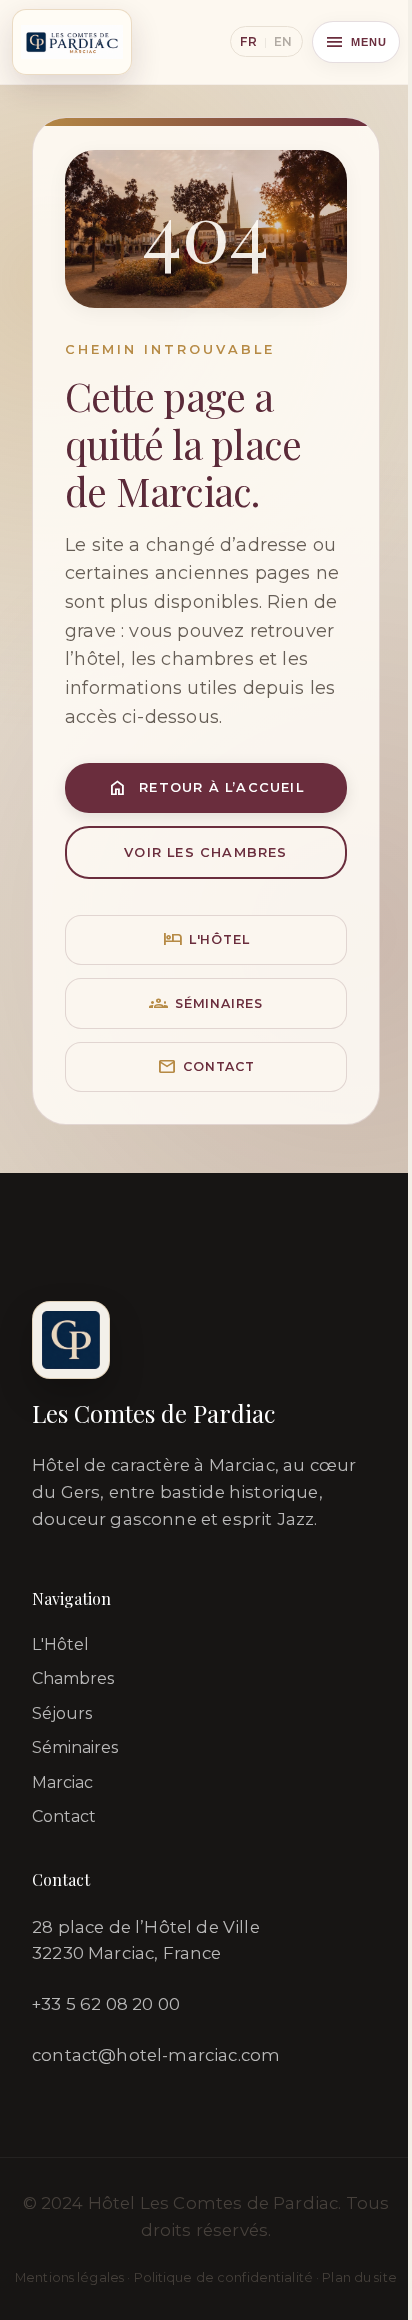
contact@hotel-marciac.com (156, 2055)
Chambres (73, 1678)
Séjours (62, 1713)
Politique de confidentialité (224, 2277)
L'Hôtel (60, 1644)
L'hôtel (206, 939)
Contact (206, 1066)
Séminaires (206, 1003)
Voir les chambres (205, 852)
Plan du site (359, 2277)
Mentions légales (69, 2277)
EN (283, 41)
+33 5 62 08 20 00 (106, 2004)
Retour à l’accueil (206, 787)
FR (248, 41)
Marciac (62, 1782)
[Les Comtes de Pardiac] (72, 42)
